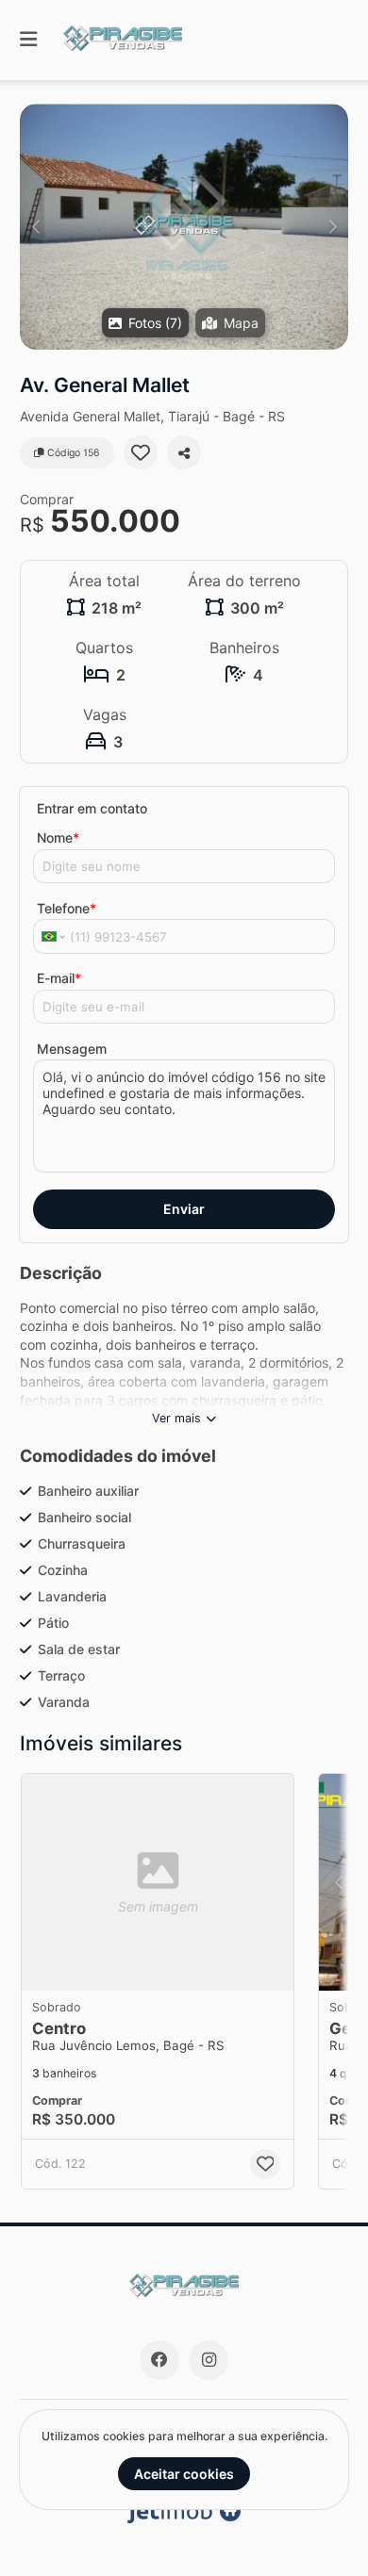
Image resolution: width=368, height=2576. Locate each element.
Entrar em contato (92, 808)
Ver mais (176, 1418)
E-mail (59, 978)
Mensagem (72, 1049)
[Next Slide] (333, 227)
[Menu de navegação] (28, 40)
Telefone (67, 908)
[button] (184, 227)
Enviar (184, 1209)
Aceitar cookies (184, 2474)
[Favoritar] (141, 452)
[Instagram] (209, 2360)
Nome (58, 837)
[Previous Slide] (35, 227)
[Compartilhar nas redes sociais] (184, 452)
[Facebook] (159, 2360)
